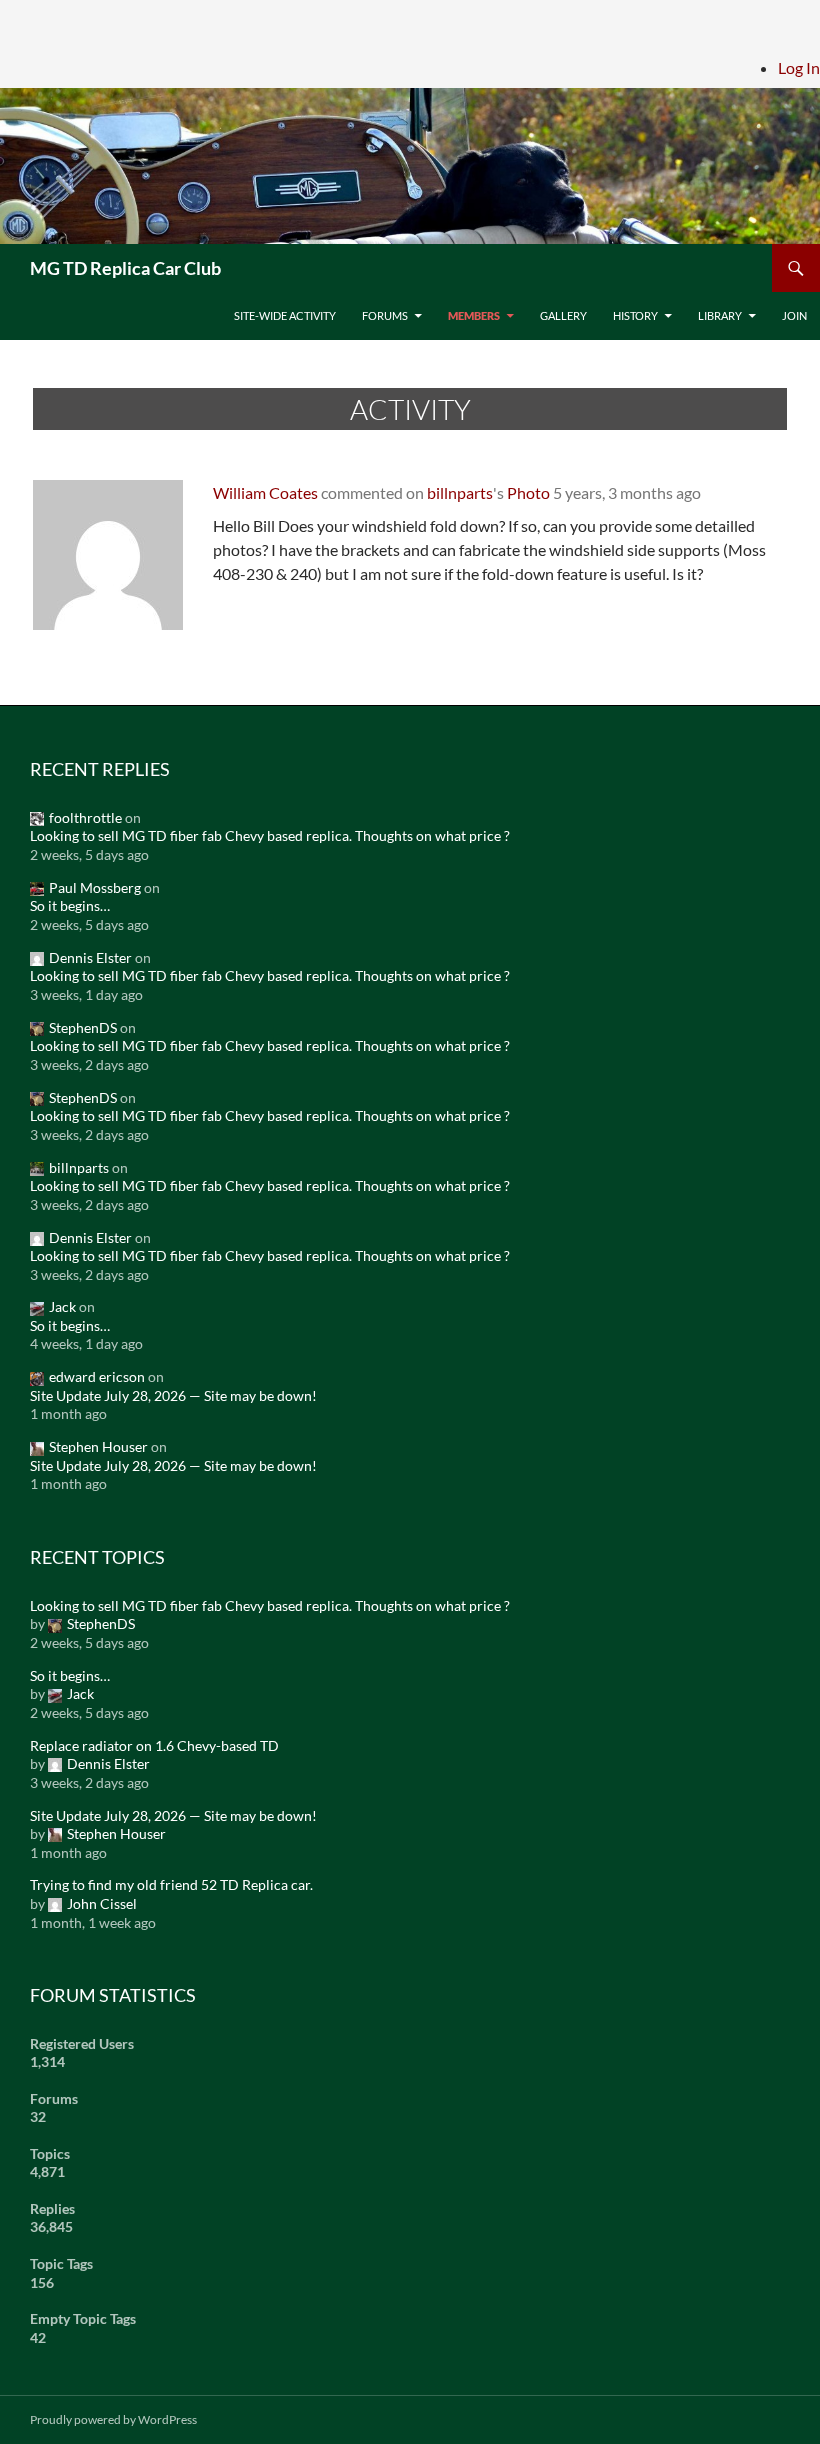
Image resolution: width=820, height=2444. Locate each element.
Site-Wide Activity (285, 315)
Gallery (563, 315)
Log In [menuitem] (799, 67)
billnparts (460, 492)
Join (794, 315)
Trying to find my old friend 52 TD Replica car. (171, 1884)
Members (474, 315)
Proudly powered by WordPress (113, 2419)
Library (720, 315)
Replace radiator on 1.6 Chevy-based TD (154, 1745)
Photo (528, 492)
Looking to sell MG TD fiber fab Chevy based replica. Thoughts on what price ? (270, 835)
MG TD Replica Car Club (125, 268)
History (635, 315)
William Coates (265, 492)
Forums (385, 315)
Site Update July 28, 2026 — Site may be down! (173, 1395)
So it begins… (70, 905)
